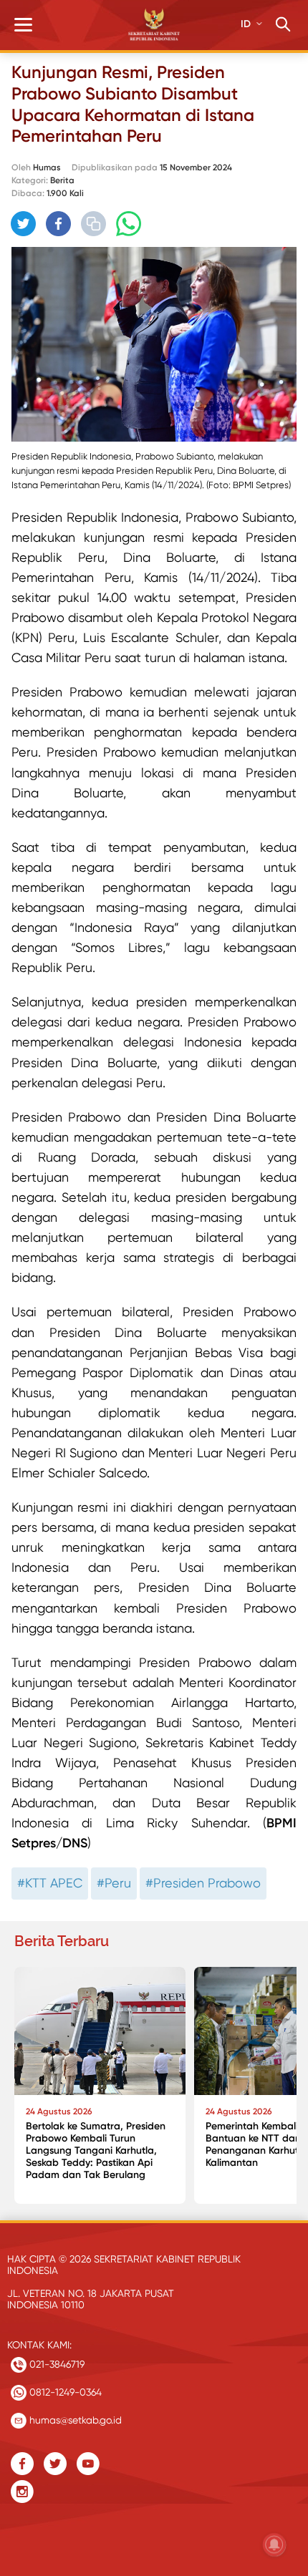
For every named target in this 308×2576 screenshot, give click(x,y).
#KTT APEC (50, 1883)
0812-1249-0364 (64, 2392)
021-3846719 (56, 2364)
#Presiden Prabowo (203, 1883)
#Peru (114, 1883)
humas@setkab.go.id (74, 2420)
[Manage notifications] (274, 2545)
